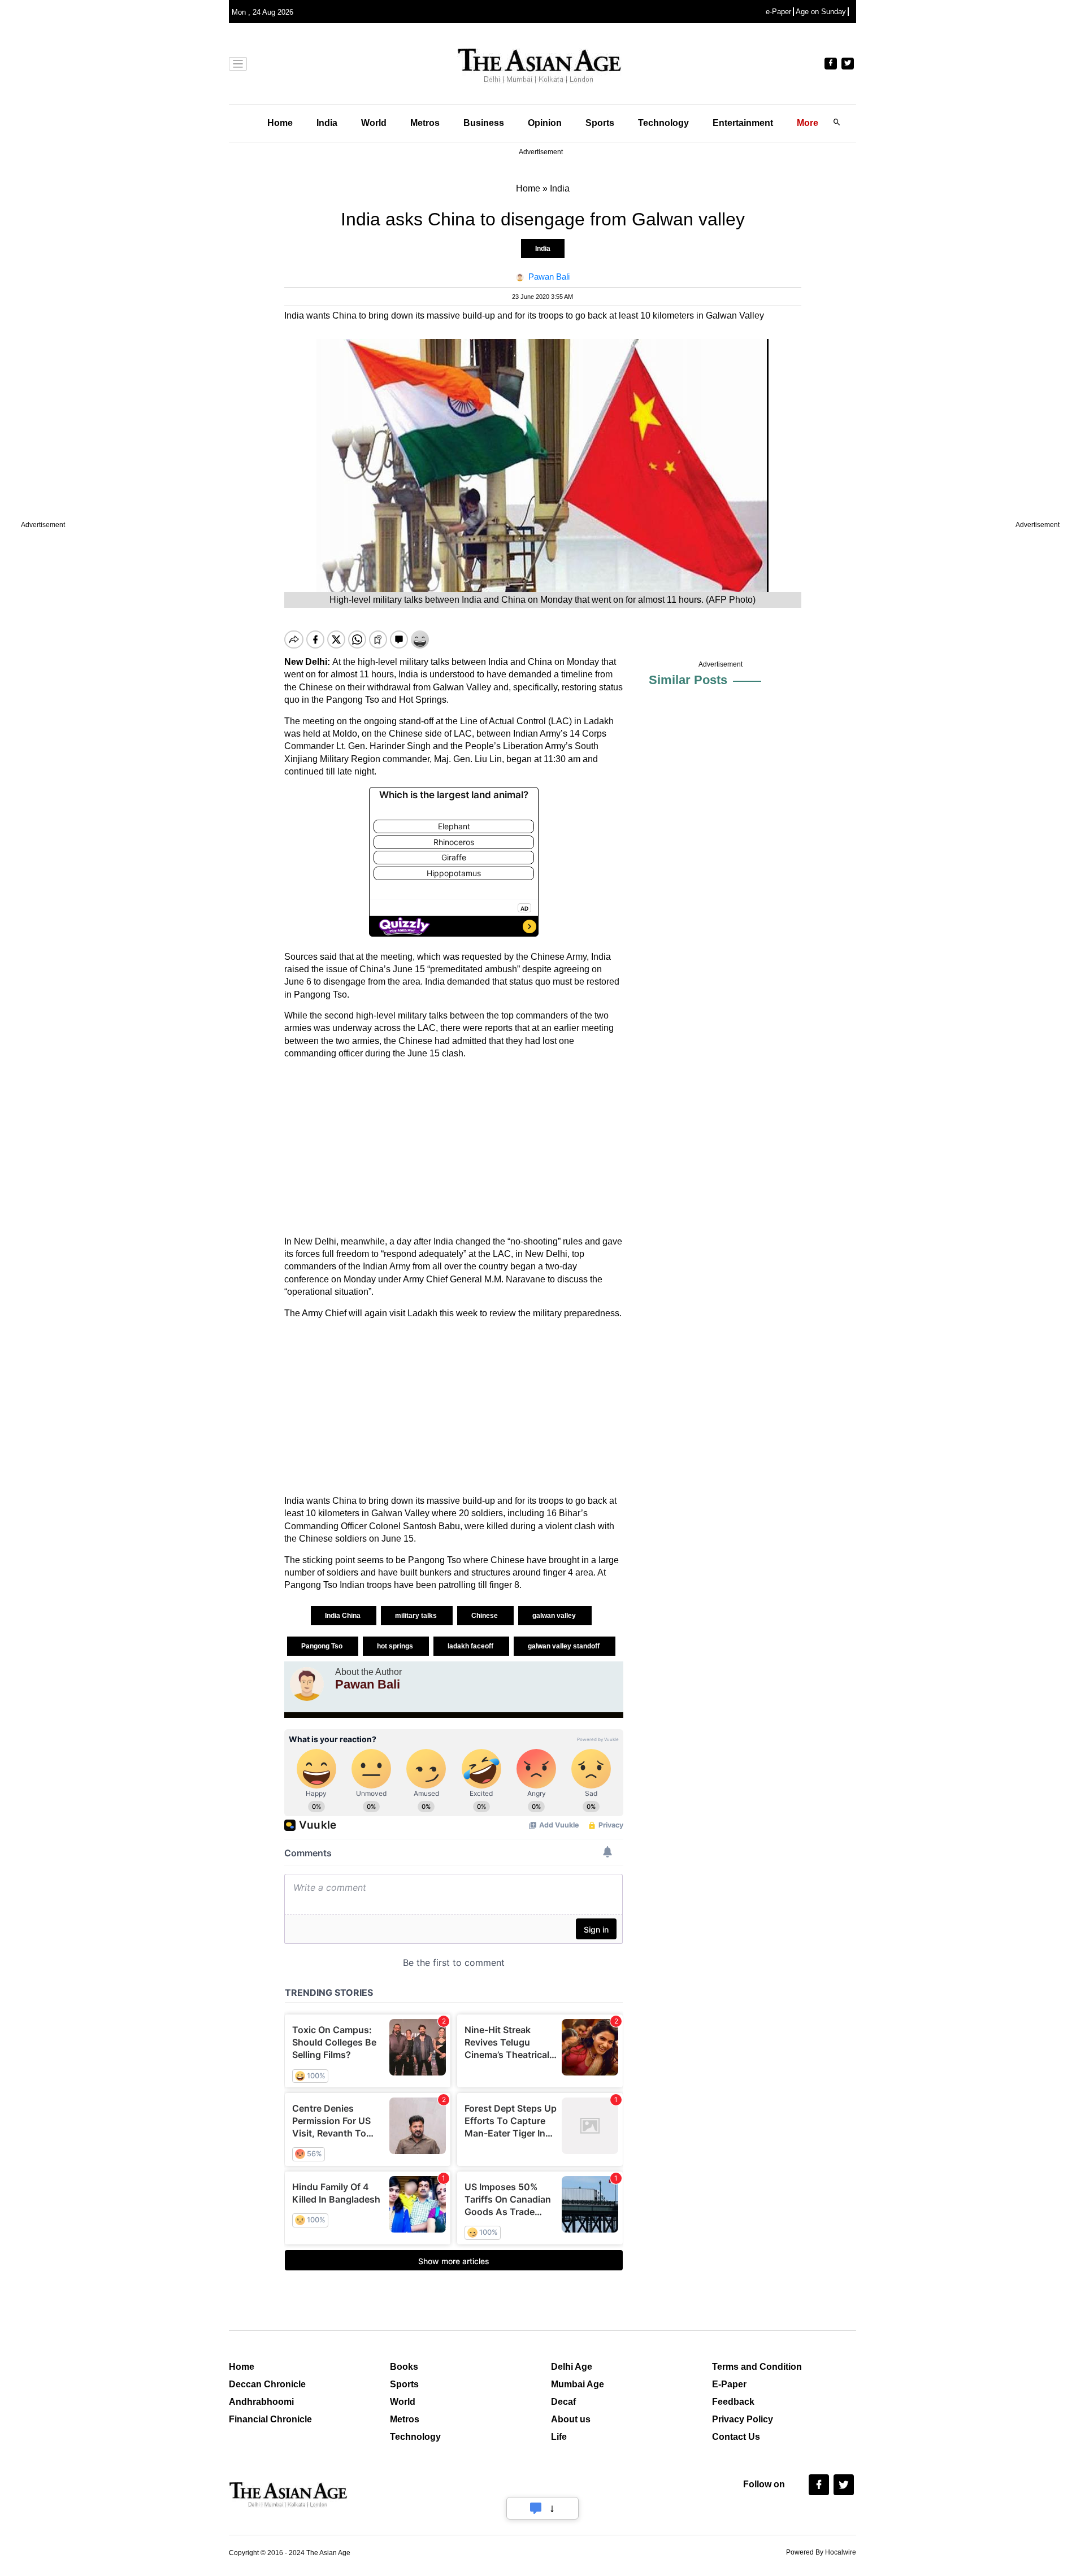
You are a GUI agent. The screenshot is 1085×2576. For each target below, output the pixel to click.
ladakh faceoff (471, 1646)
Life (559, 2437)
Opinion (545, 123)
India (327, 123)
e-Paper (778, 12)
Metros (425, 123)
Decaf (563, 2402)
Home (280, 123)
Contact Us (736, 2437)
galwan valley (555, 1616)
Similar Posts (688, 680)
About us (571, 2419)
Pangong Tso (323, 1646)
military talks (417, 1616)
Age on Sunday (821, 12)
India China (344, 1616)
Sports (600, 123)
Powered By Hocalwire (821, 2552)
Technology (663, 123)
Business (484, 123)
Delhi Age (572, 2367)
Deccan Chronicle (267, 2384)
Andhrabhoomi (261, 2402)
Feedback (733, 2402)
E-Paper (729, 2384)
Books (404, 2367)
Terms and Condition (757, 2367)
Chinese (485, 1616)
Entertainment (743, 123)
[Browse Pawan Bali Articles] (307, 1684)
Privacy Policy (743, 2419)
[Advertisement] (454, 1148)
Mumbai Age (578, 2384)
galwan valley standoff (565, 1646)
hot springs (396, 1646)
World (374, 123)
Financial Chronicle (270, 2419)
